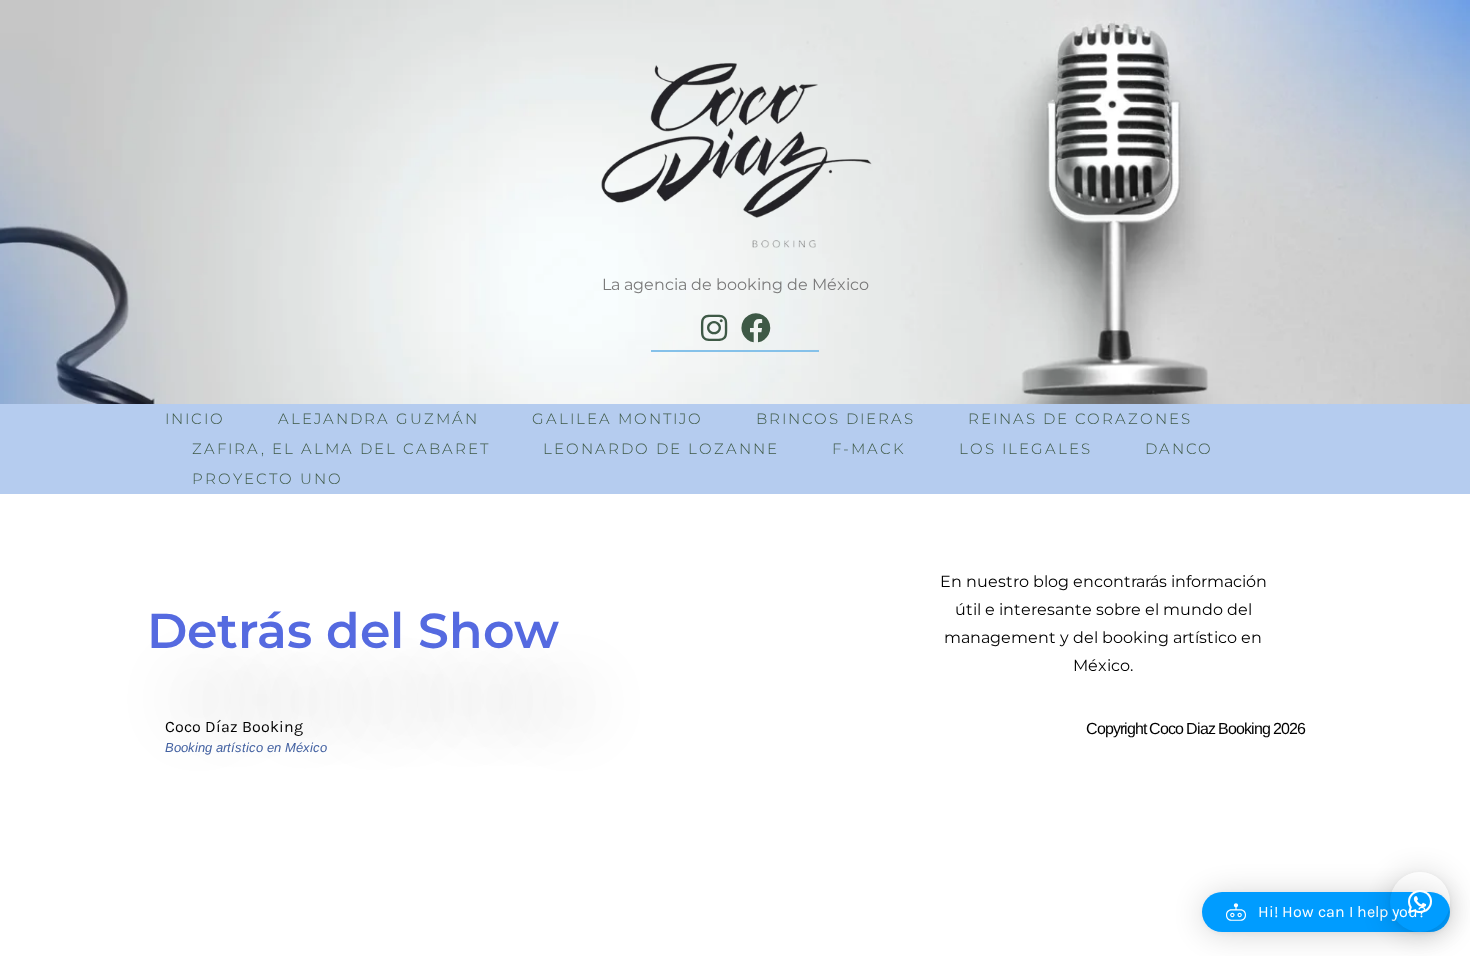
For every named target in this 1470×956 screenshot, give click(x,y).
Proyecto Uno (267, 478)
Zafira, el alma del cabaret (341, 448)
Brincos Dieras (835, 418)
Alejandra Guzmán (378, 418)
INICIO (195, 418)
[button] (1326, 912)
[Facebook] (756, 328)
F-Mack (869, 448)
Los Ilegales (1025, 448)
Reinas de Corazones (1080, 418)
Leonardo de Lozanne (661, 448)
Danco (1179, 448)
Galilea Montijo (617, 418)
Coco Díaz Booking (234, 726)
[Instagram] (714, 328)
